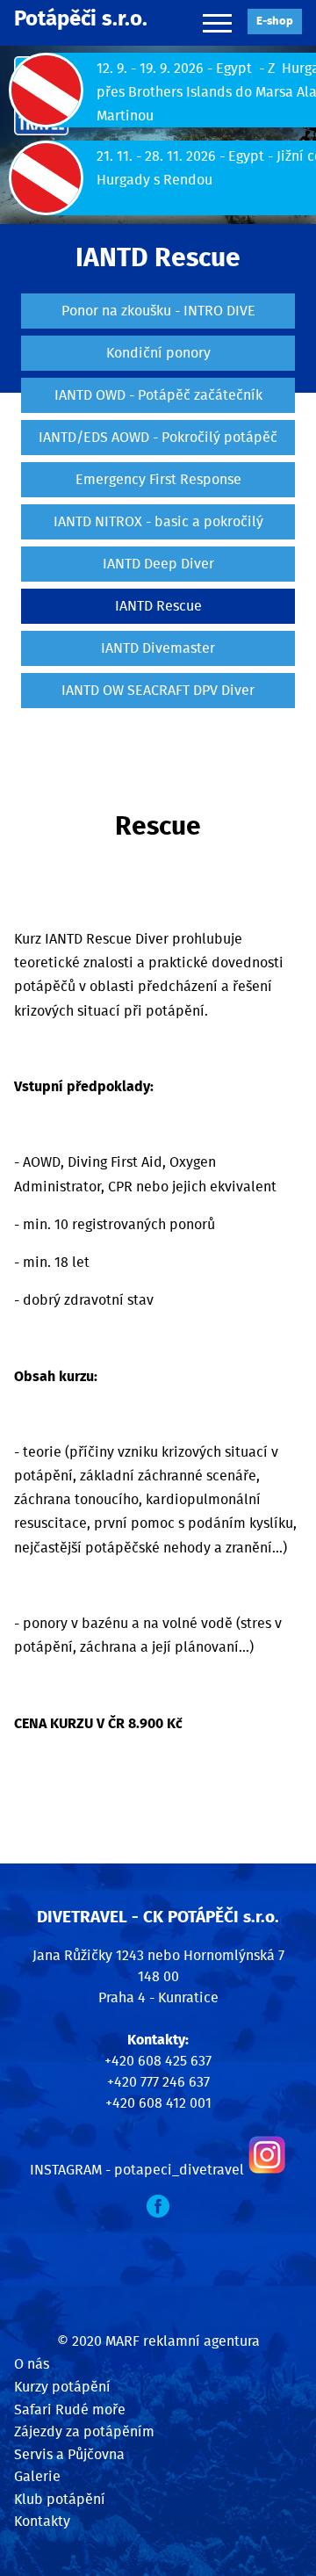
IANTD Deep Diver (158, 564)
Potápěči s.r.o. (81, 19)
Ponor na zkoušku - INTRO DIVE (158, 311)
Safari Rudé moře (70, 2410)
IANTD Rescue (158, 606)
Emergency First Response (158, 480)
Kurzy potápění (62, 2387)
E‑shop (275, 22)
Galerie (37, 2477)
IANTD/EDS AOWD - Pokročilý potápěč (158, 438)
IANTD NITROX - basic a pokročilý (158, 522)
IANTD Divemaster (158, 648)
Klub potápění (60, 2500)
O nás (32, 2364)
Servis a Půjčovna (69, 2455)
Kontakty (42, 2522)
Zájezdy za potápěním (84, 2432)
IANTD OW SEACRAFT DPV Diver (158, 691)
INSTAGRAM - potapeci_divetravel (137, 2170)
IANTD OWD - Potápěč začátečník (158, 395)
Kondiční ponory (158, 353)
